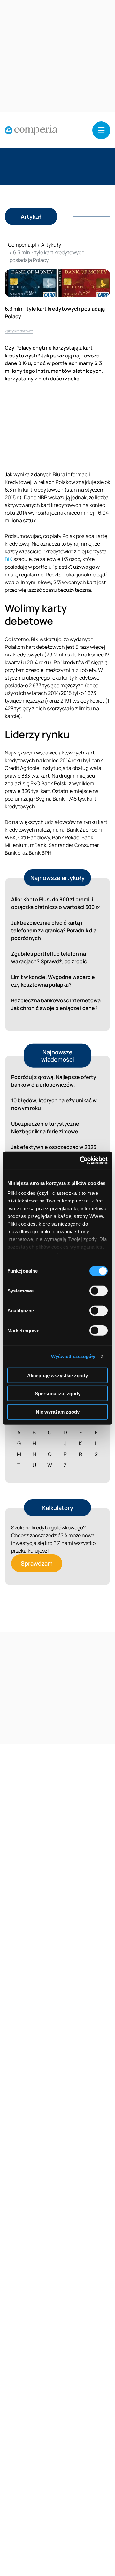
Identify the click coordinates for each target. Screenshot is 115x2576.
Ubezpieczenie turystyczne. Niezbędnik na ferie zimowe (46, 1128)
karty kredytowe (19, 331)
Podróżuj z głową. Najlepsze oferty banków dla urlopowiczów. (54, 1081)
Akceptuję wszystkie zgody (57, 1375)
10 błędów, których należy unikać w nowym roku (54, 1104)
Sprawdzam (37, 1563)
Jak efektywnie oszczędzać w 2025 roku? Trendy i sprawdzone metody (54, 1151)
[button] (101, 130)
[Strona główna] (31, 130)
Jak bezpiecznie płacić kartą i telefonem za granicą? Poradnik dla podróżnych (54, 930)
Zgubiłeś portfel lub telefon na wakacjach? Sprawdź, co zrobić (49, 958)
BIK (9, 559)
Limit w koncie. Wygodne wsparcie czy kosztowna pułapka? (53, 981)
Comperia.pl (22, 245)
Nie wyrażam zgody (58, 1411)
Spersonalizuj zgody (58, 1394)
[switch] (99, 1291)
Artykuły (51, 245)
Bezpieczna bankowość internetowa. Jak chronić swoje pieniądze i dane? (57, 1004)
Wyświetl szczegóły (73, 1356)
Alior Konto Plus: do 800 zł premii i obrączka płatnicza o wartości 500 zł (56, 903)
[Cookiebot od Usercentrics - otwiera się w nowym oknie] (81, 1161)
